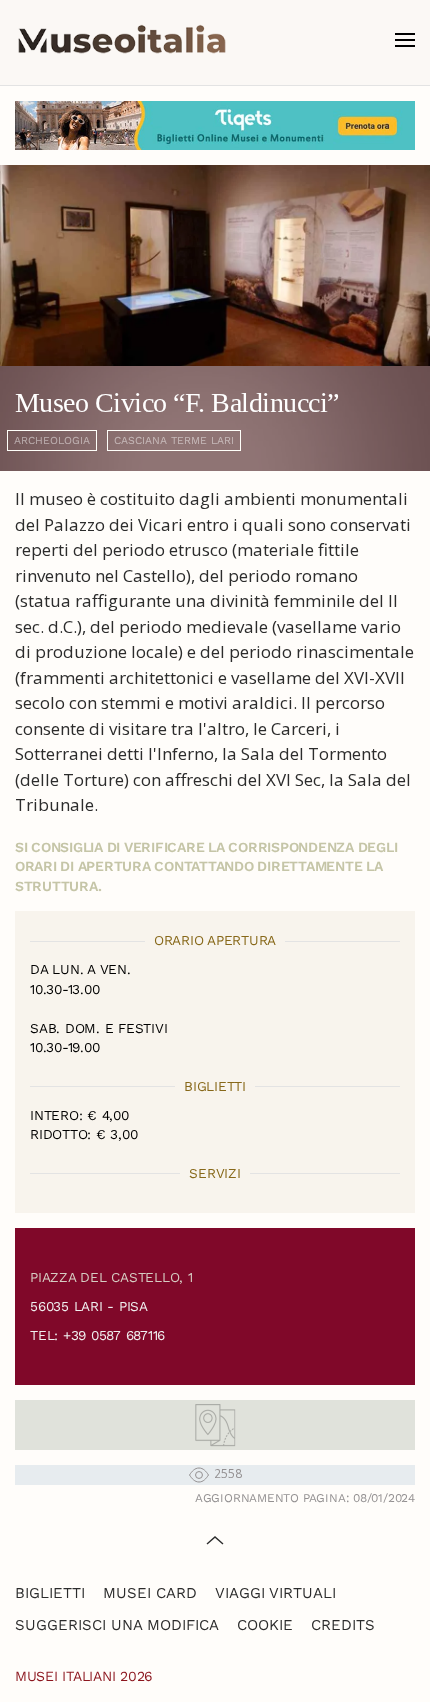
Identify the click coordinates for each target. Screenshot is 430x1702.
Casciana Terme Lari (174, 440)
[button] (405, 40)
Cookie (265, 1625)
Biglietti (50, 1593)
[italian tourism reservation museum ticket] (215, 125)
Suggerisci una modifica (117, 1625)
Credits (343, 1625)
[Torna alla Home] (122, 40)
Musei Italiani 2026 (84, 1676)
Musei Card (150, 1593)
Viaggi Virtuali (275, 1593)
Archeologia (52, 440)
